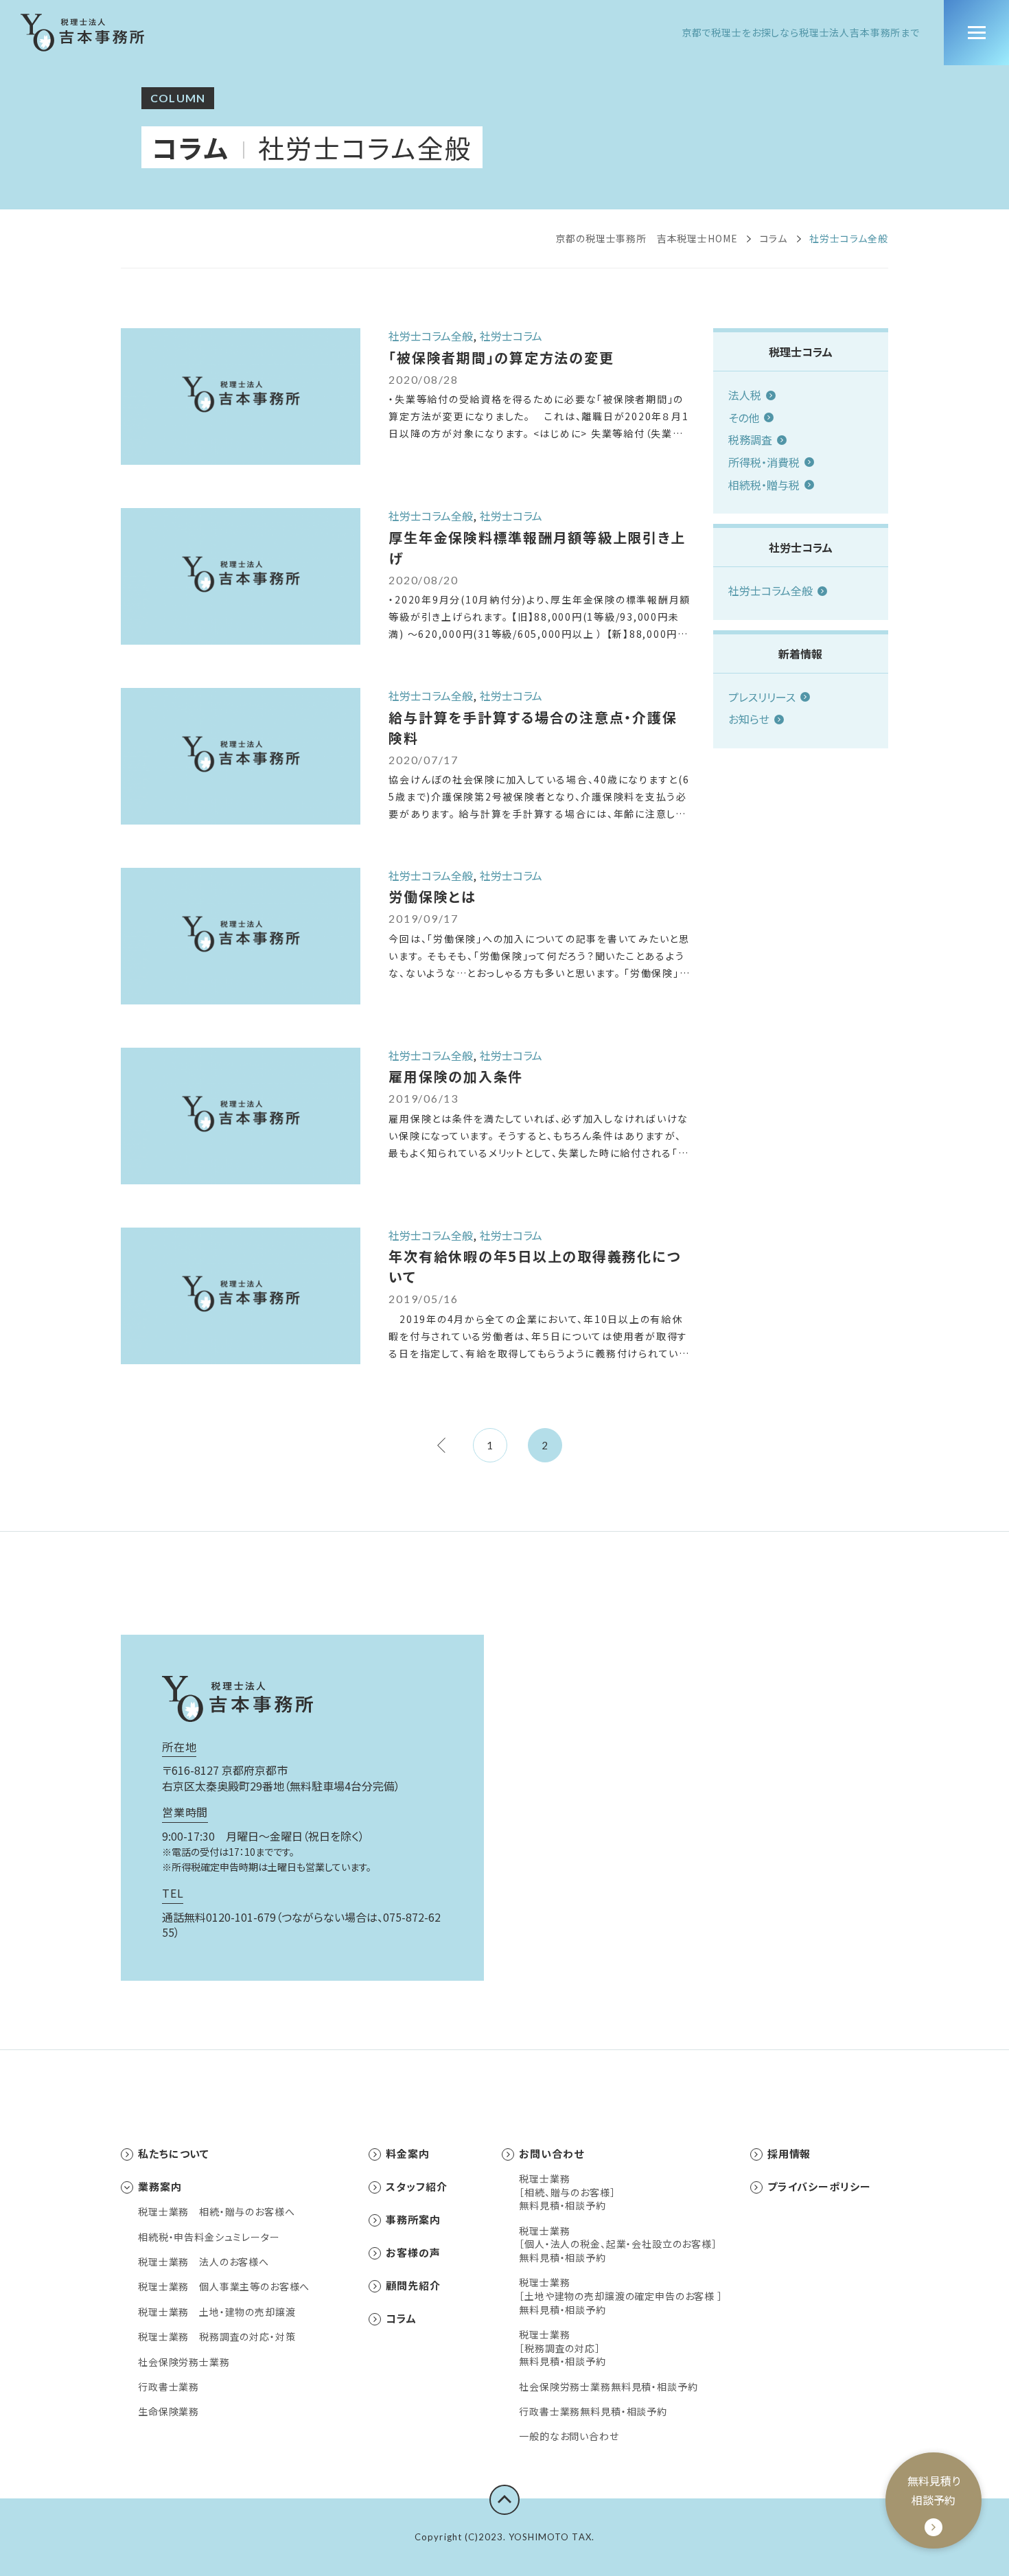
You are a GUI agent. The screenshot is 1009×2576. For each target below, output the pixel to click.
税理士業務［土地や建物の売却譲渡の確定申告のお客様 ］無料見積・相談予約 (621, 2296)
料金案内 (408, 2153)
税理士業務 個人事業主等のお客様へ (224, 2287)
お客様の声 (413, 2252)
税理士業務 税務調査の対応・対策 (217, 2337)
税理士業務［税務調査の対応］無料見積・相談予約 (563, 2348)
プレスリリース (762, 697)
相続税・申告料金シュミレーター (209, 2237)
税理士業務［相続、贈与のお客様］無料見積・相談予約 (567, 2192)
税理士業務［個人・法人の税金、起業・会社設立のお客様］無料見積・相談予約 (618, 2244)
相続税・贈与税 (764, 485)
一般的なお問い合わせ (569, 2436)
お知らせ (749, 719)
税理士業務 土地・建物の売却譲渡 (217, 2312)
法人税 (745, 395)
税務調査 (750, 439)
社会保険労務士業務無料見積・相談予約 (608, 2387)
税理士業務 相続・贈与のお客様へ (216, 2212)
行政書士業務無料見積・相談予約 (593, 2412)
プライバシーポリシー (819, 2186)
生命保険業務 (169, 2412)
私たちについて (174, 2153)
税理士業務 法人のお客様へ (204, 2262)
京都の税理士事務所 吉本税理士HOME (646, 238)
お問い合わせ (551, 2153)
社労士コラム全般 (770, 590)
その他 (744, 417)
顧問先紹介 (413, 2285)
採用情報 (789, 2153)
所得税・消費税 (764, 462)
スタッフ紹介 (416, 2186)
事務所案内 (413, 2219)
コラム (190, 147)
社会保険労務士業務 (184, 2362)
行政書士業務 (169, 2387)
